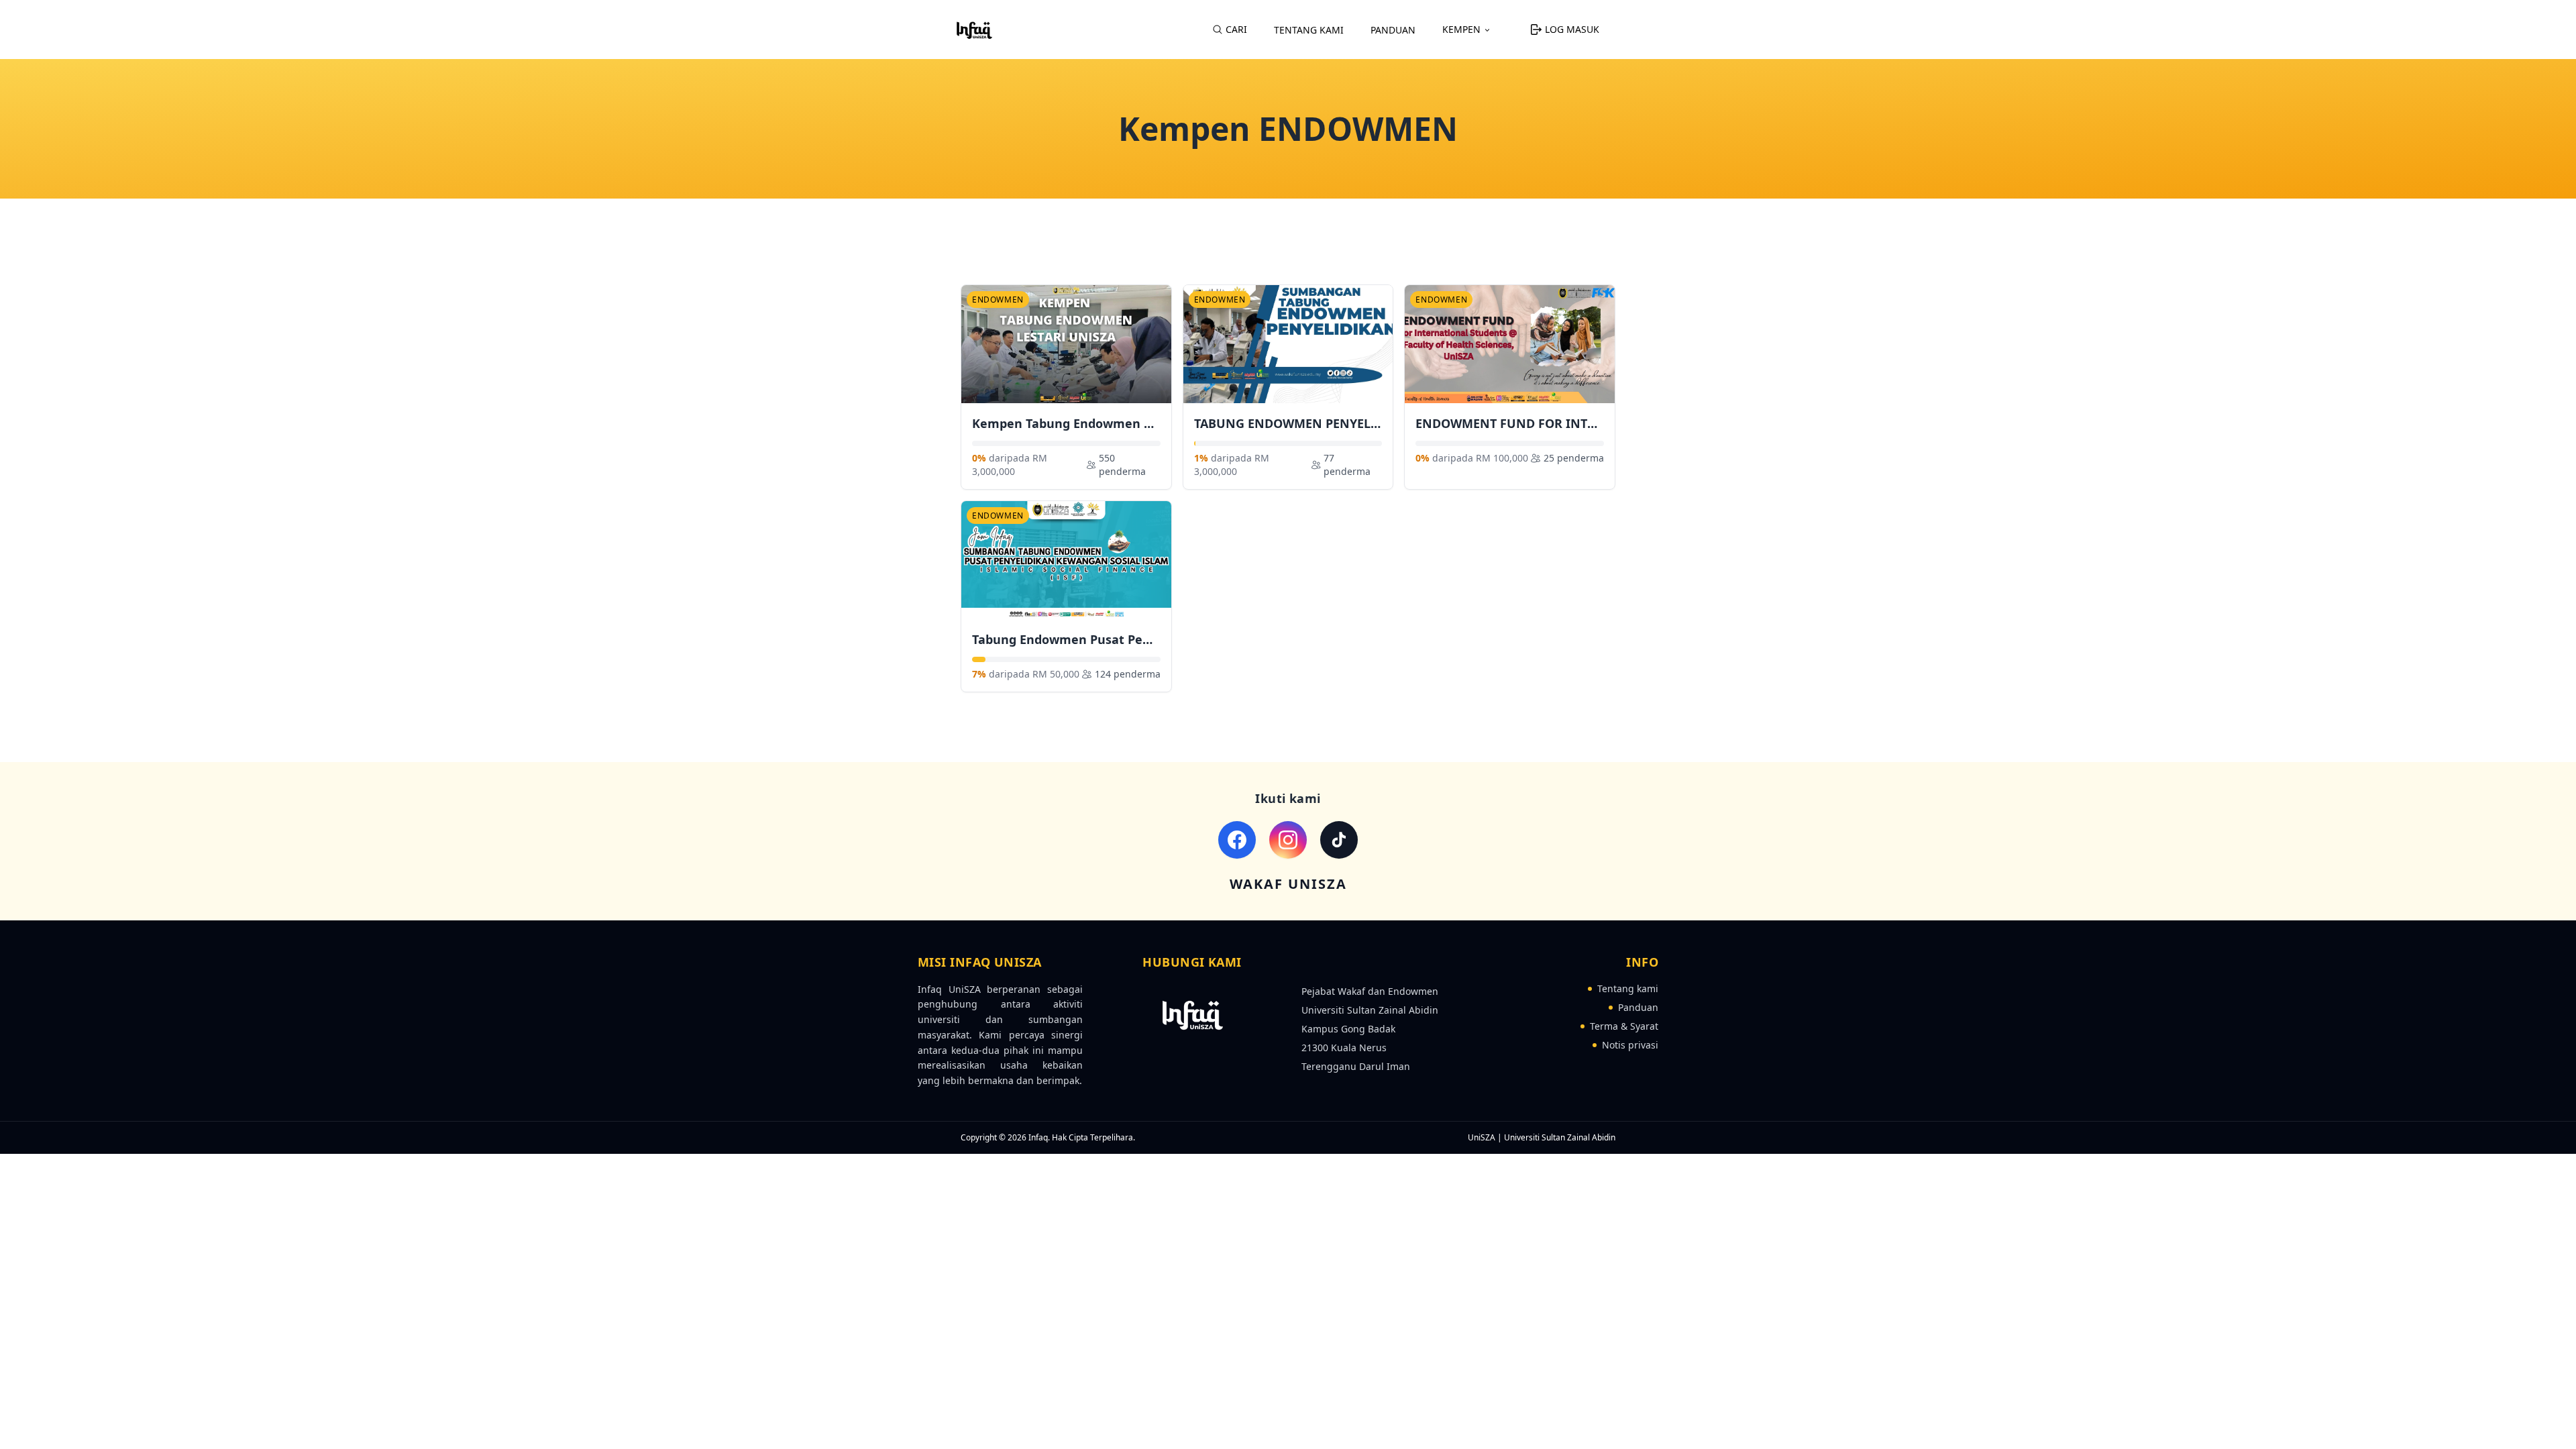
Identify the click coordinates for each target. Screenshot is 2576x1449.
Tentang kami (1628, 988)
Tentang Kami (1309, 30)
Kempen (1461, 29)
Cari (1236, 29)
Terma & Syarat (1624, 1026)
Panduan (1393, 30)
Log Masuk (1572, 29)
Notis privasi (1630, 1045)
